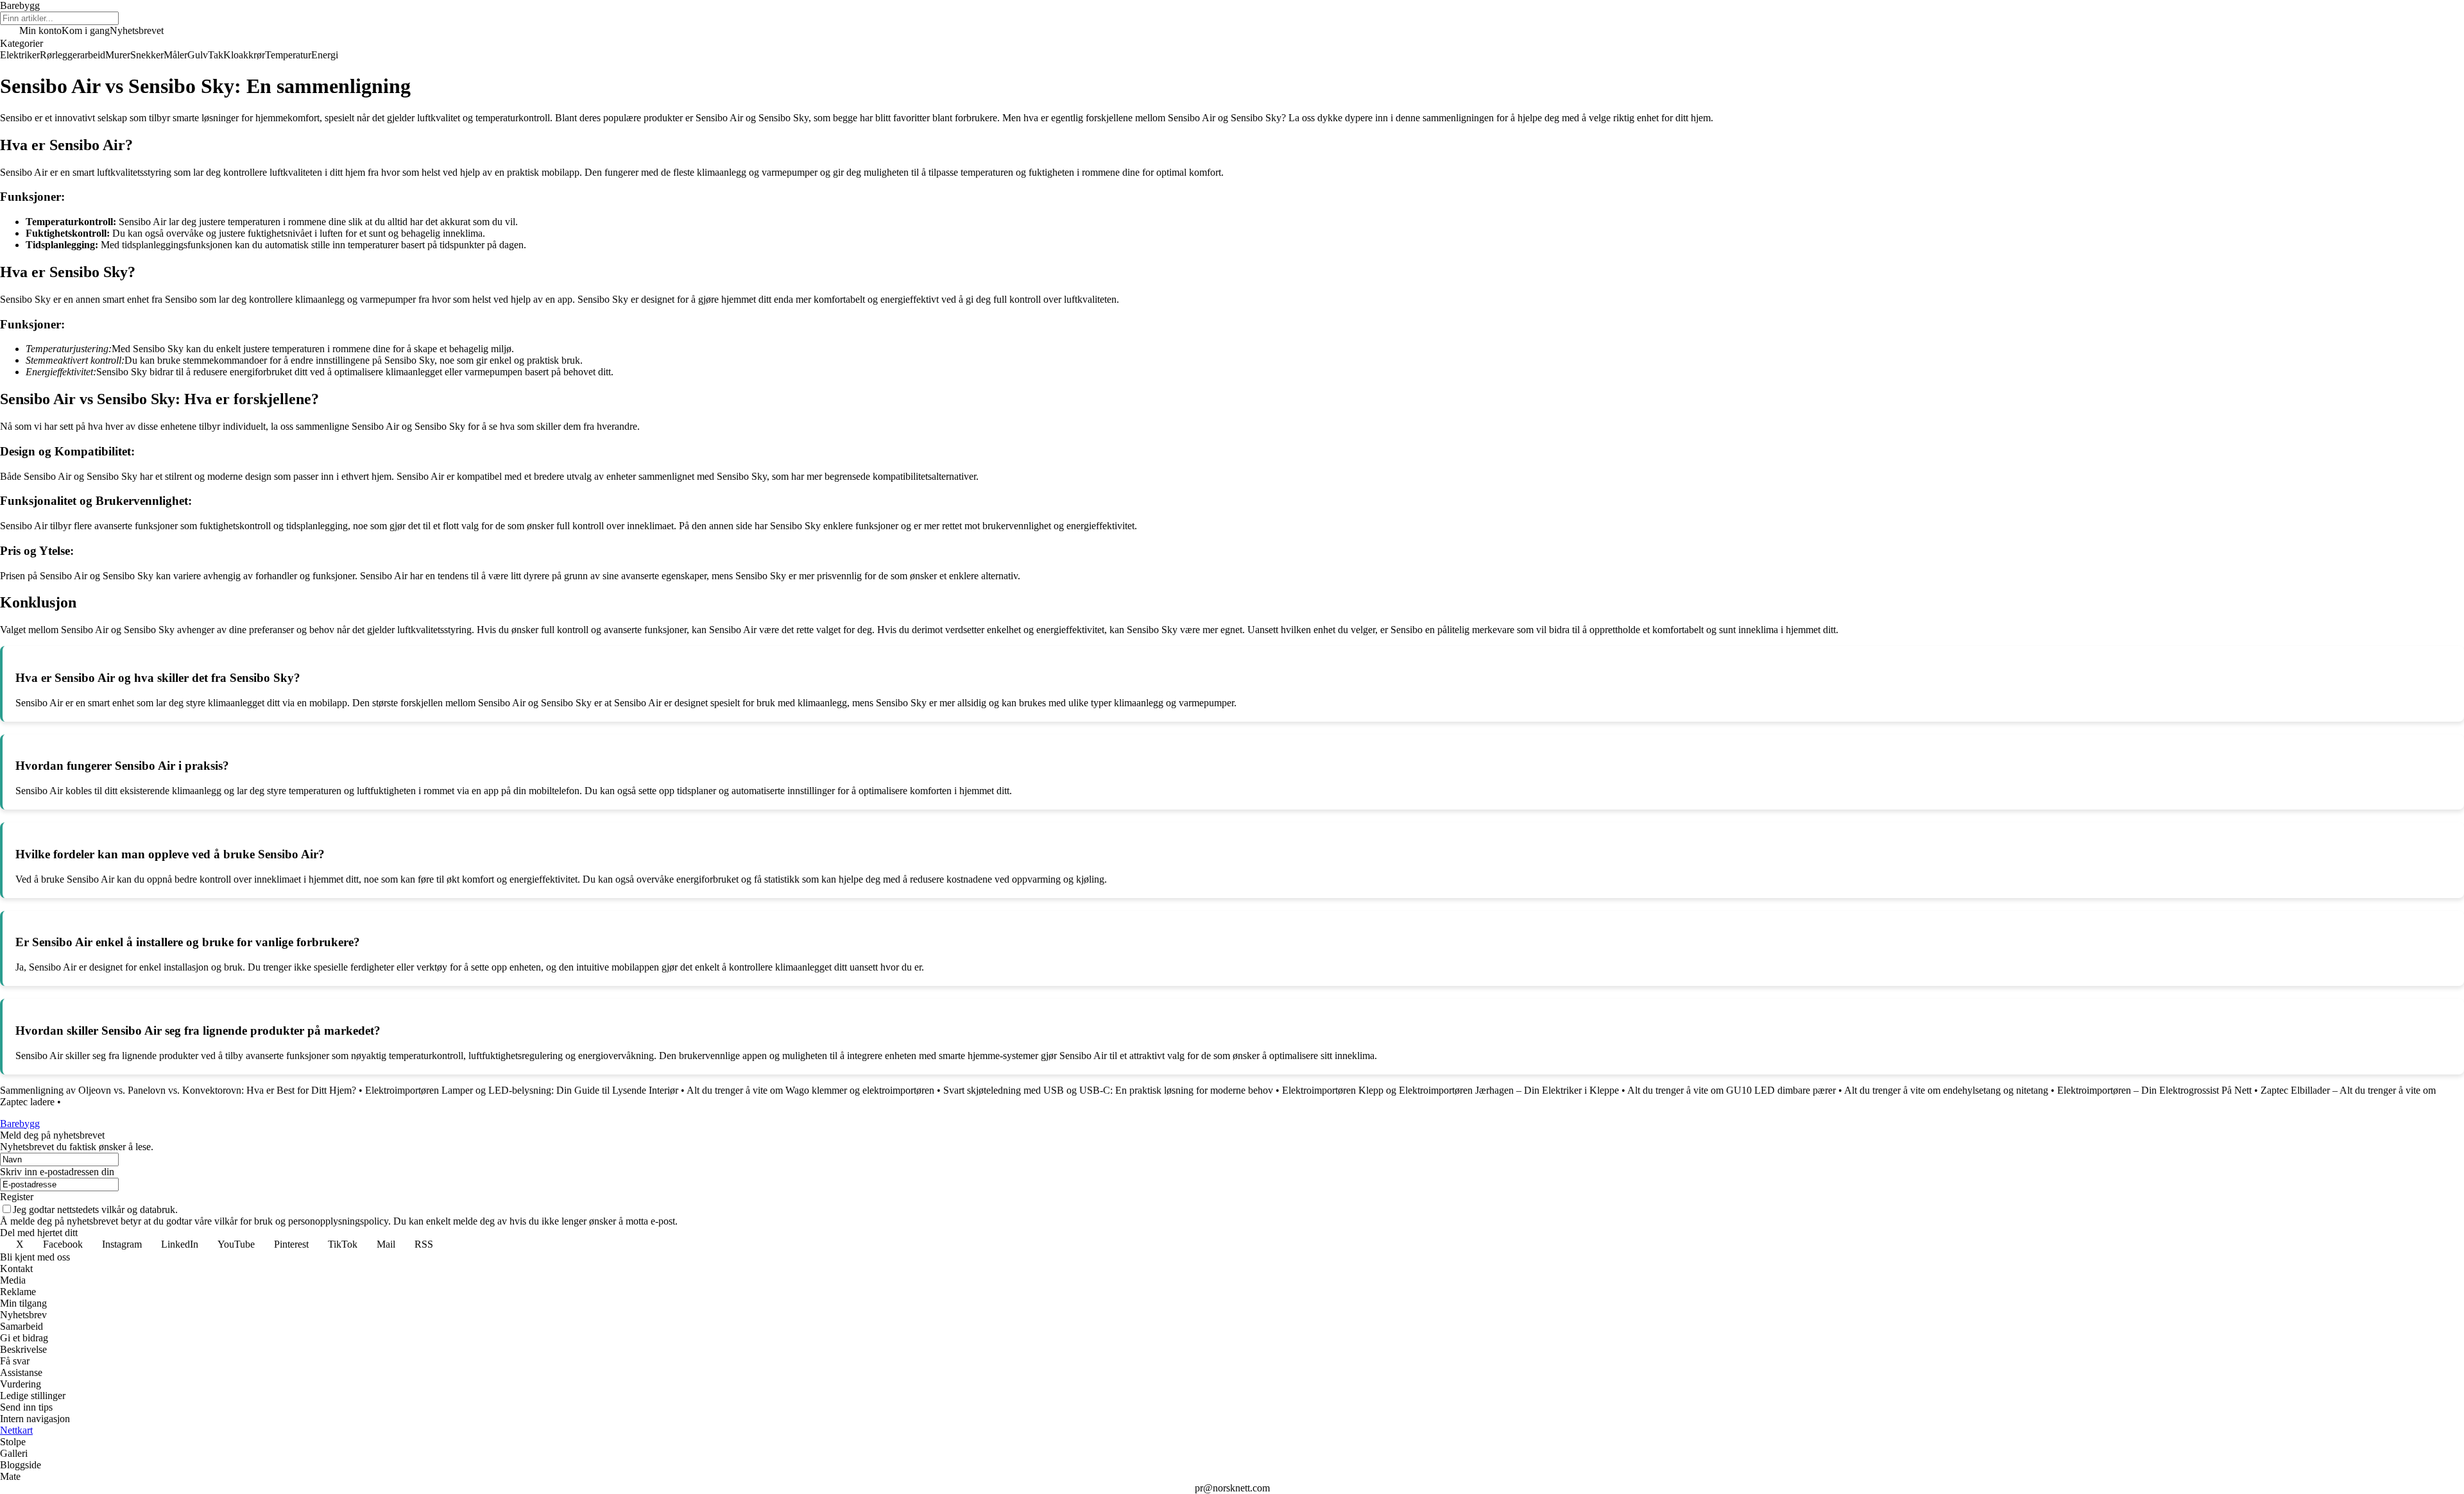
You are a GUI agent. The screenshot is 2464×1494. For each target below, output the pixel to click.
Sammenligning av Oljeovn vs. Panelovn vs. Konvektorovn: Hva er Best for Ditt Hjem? (178, 1090)
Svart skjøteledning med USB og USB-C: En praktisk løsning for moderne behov (1108, 1090)
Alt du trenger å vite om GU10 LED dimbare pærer (1732, 1090)
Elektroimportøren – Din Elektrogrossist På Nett (2154, 1090)
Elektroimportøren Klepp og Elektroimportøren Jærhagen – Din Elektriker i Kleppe (1452, 1090)
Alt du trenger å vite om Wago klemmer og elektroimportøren (810, 1090)
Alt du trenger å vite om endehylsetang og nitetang (1946, 1090)
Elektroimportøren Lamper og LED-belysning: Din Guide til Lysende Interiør (522, 1090)
